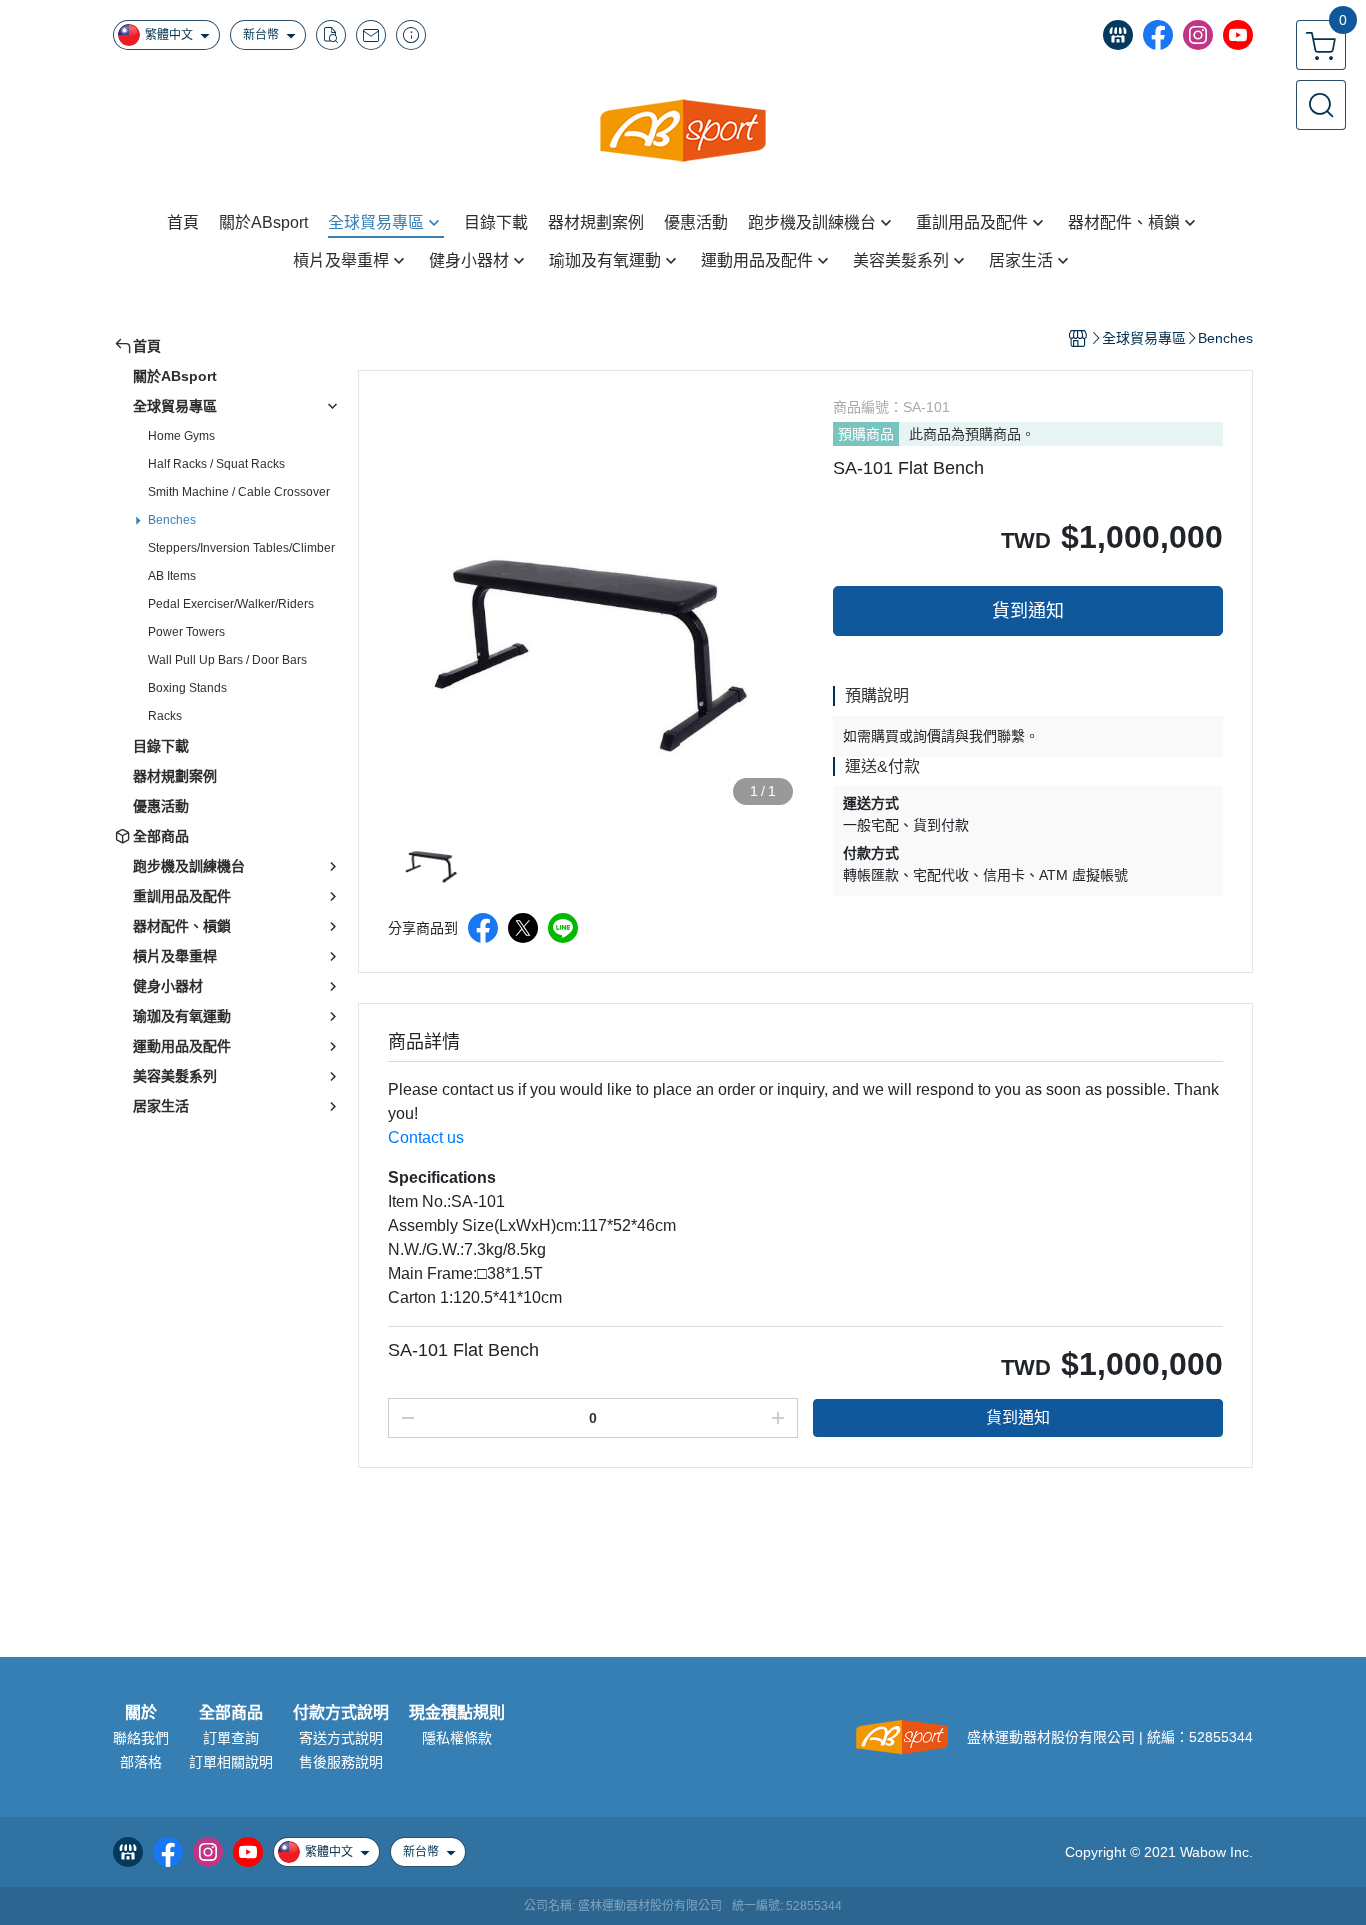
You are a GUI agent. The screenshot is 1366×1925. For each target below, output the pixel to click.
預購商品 (866, 434)
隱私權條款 (457, 1738)
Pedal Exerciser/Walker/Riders (231, 604)
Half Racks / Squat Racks (216, 464)
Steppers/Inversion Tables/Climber (241, 548)
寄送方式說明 (341, 1738)
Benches (172, 520)
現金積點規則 (457, 1713)
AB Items (172, 576)
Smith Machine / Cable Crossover (239, 492)
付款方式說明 (341, 1713)
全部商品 (231, 1713)
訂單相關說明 (231, 1762)
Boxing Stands (187, 688)
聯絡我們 (141, 1738)
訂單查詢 (231, 1738)
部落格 (141, 1762)
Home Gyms (181, 436)
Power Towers (186, 632)
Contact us (426, 1137)
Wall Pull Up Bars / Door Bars (227, 660)
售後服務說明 (341, 1762)
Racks (165, 716)
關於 (141, 1713)
